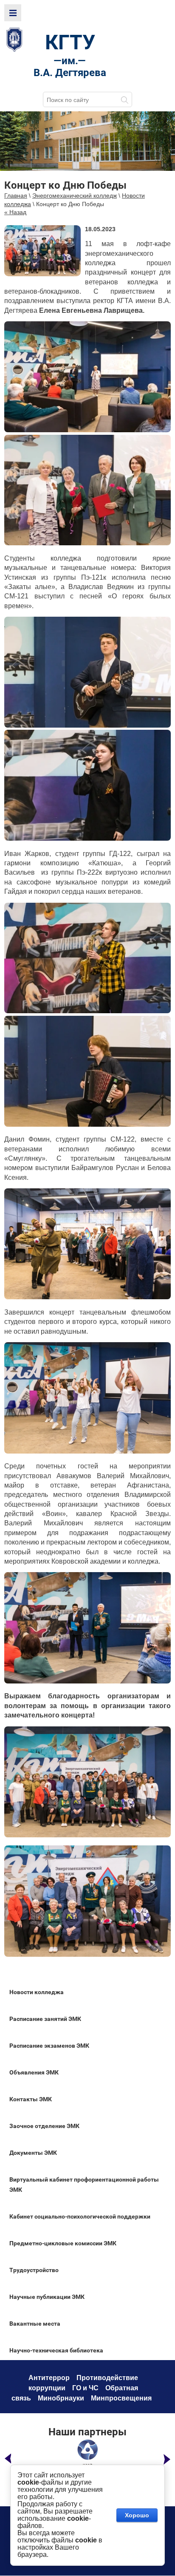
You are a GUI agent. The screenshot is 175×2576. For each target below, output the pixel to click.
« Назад (15, 212)
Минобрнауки (61, 2398)
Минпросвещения (121, 2398)
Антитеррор (49, 2378)
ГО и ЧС (85, 2388)
